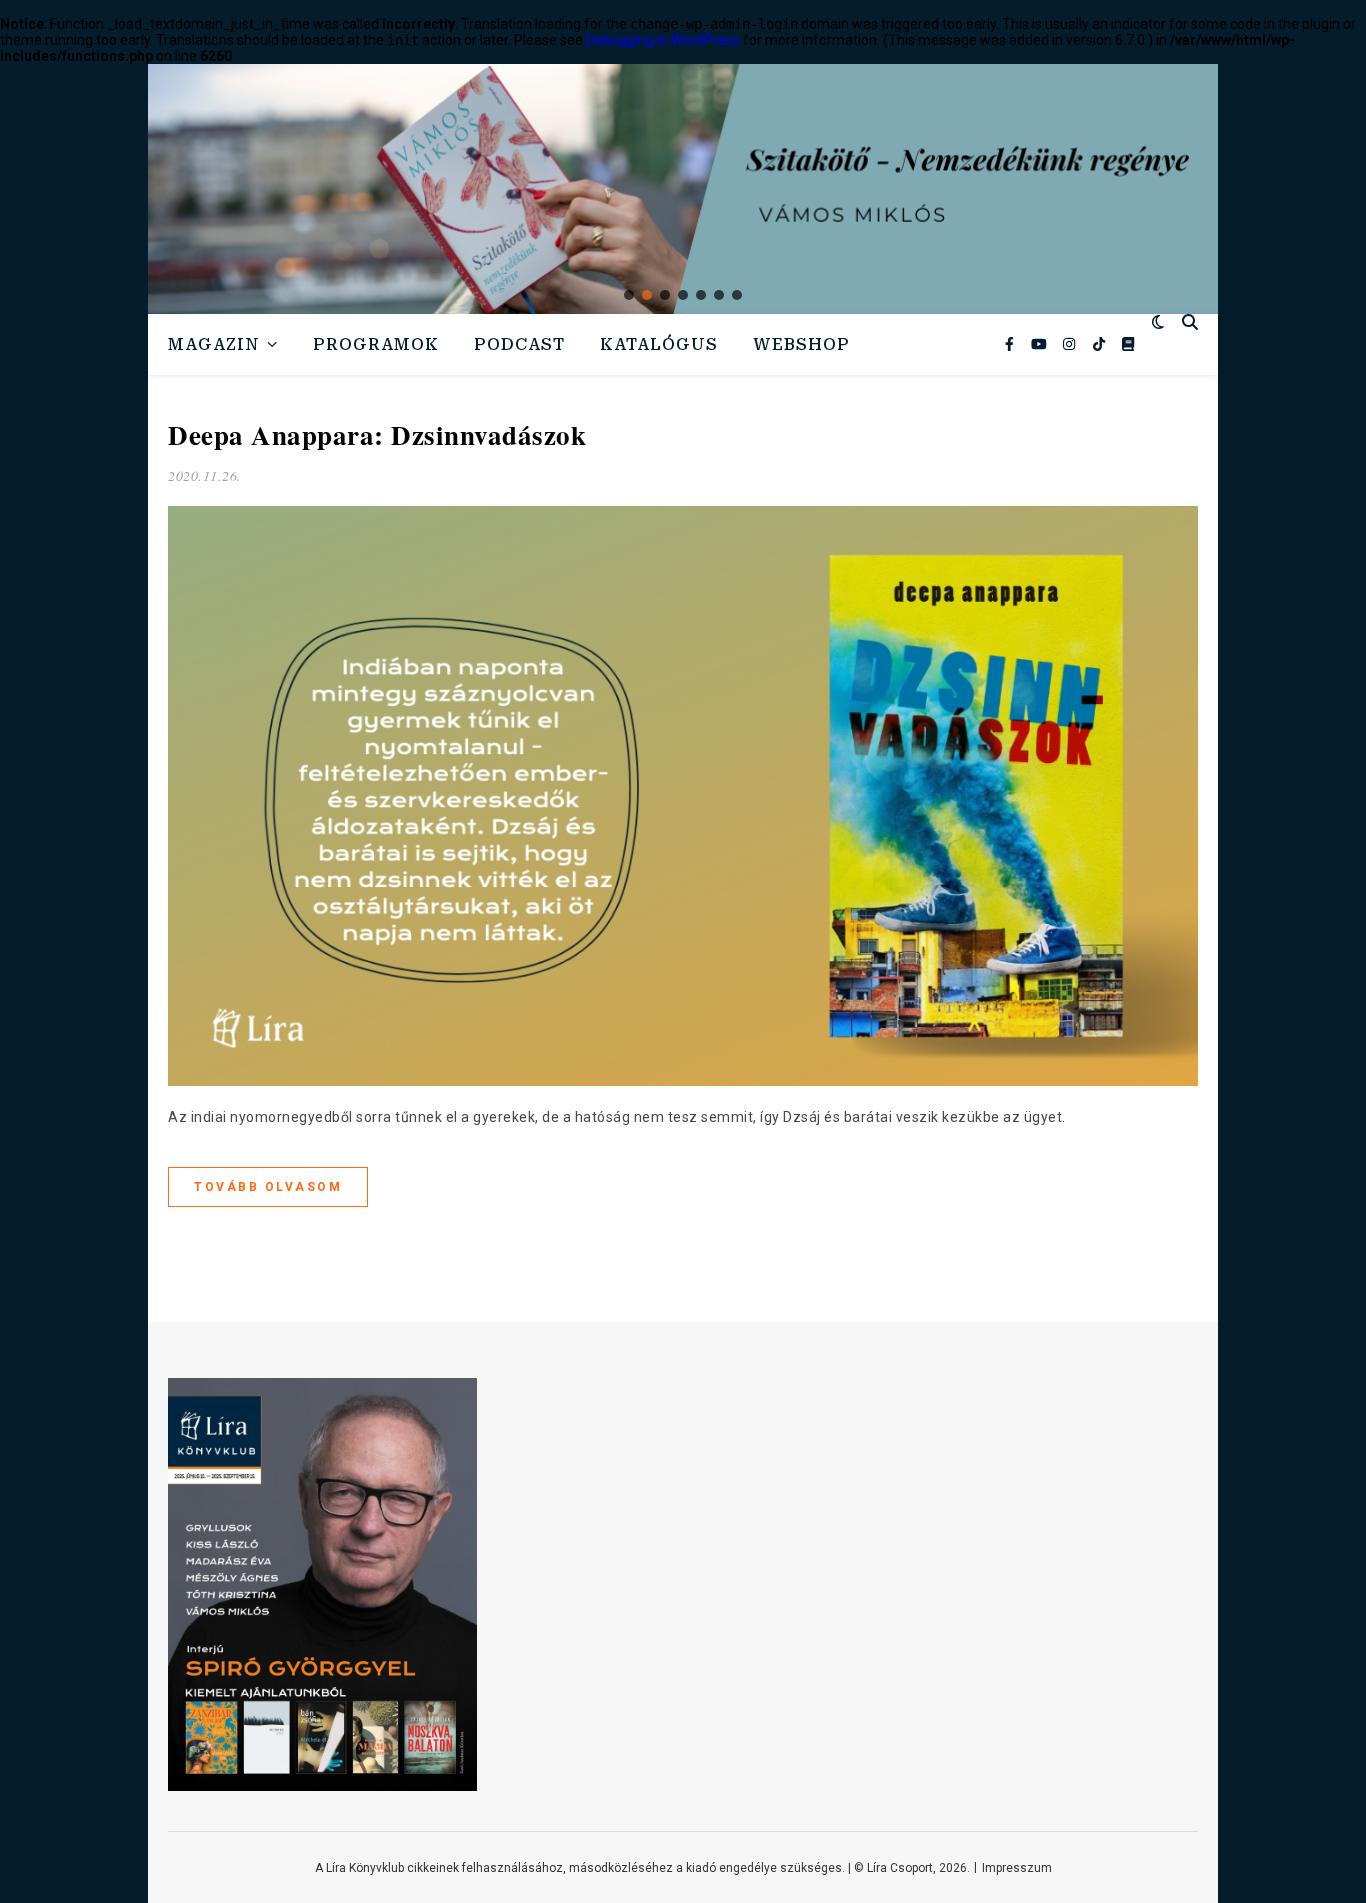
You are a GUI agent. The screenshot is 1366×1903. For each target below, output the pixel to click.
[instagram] (1070, 344)
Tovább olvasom (268, 1187)
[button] (629, 295)
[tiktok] (1100, 344)
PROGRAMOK (376, 344)
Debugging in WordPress (663, 40)
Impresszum (1017, 1868)
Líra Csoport (900, 1868)
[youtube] (1040, 344)
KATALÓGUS (659, 344)
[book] (1128, 344)
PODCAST (519, 344)
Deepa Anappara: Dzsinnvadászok (377, 434)
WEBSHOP (801, 344)
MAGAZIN (214, 344)
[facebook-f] (1011, 344)
